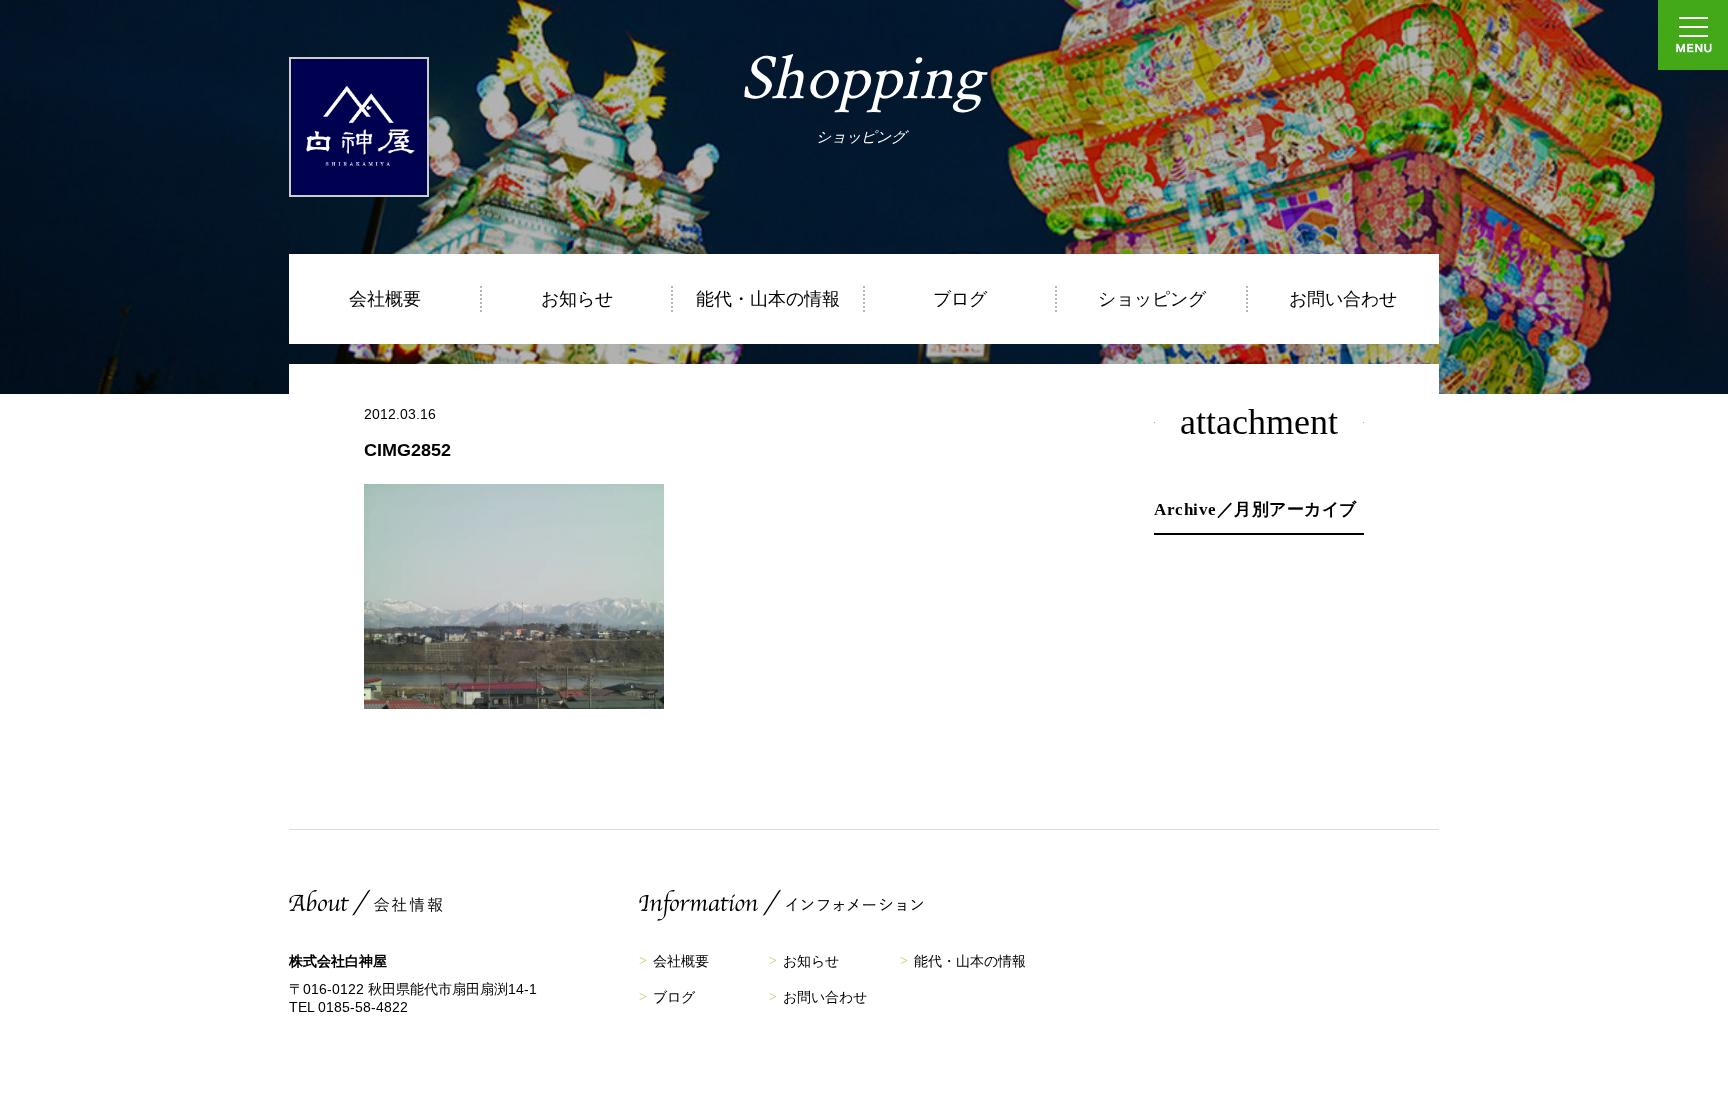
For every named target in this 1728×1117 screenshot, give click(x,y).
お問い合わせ (1343, 299)
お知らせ (577, 299)
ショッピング (1152, 299)
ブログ (960, 299)
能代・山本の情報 (768, 299)
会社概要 (385, 299)
